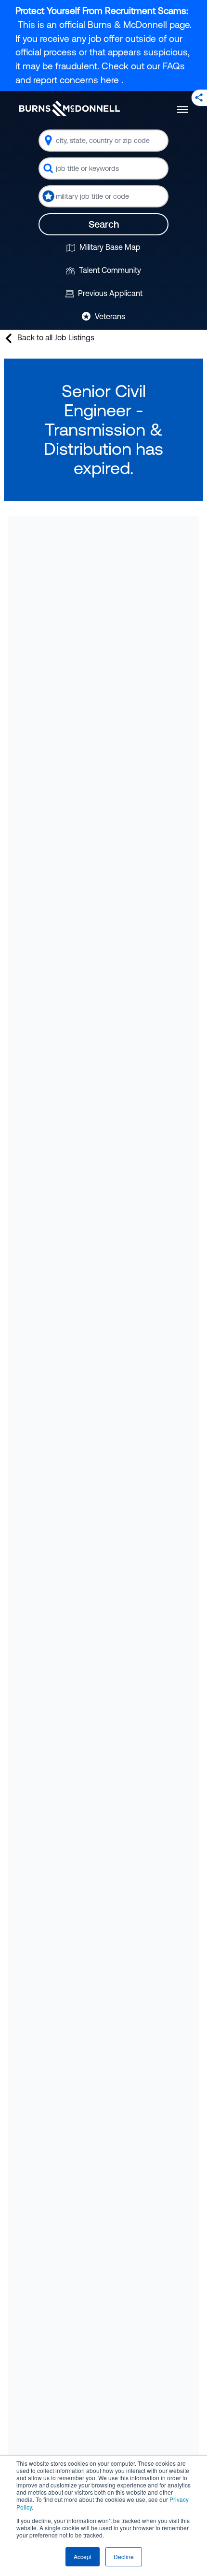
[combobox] (103, 141)
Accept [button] (83, 2557)
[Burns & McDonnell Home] (70, 108)
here (110, 80)
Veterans (109, 316)
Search (104, 224)
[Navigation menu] (182, 109)
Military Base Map (109, 247)
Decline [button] (124, 2557)
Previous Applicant (109, 293)
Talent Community (109, 270)
